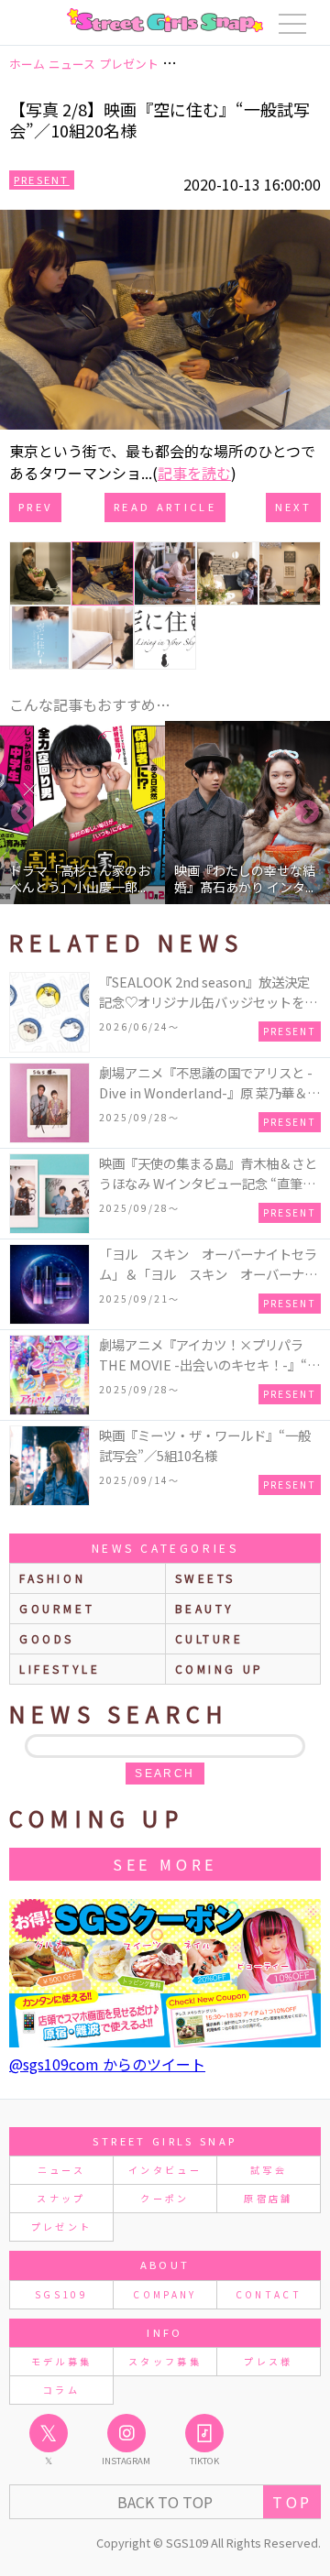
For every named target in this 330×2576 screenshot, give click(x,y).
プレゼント (62, 2227)
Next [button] (307, 813)
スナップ (61, 2198)
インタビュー (165, 2170)
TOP (292, 2502)
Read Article (165, 507)
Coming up (220, 1669)
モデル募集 (62, 2361)
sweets (206, 1578)
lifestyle (60, 1669)
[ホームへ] (165, 20)
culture (209, 1638)
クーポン (165, 2198)
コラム (61, 2390)
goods (47, 1638)
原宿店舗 (268, 2198)
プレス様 (268, 2361)
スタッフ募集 (165, 2361)
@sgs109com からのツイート (107, 2064)
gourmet (57, 1608)
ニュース (61, 2170)
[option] (84, 813)
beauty (205, 1608)
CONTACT (269, 2294)
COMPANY (165, 2294)
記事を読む (194, 473)
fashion (52, 1578)
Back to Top (165, 2502)
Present (42, 180)
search (165, 1774)
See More (165, 1864)
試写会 (269, 2170)
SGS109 (61, 2294)
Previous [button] (23, 813)
